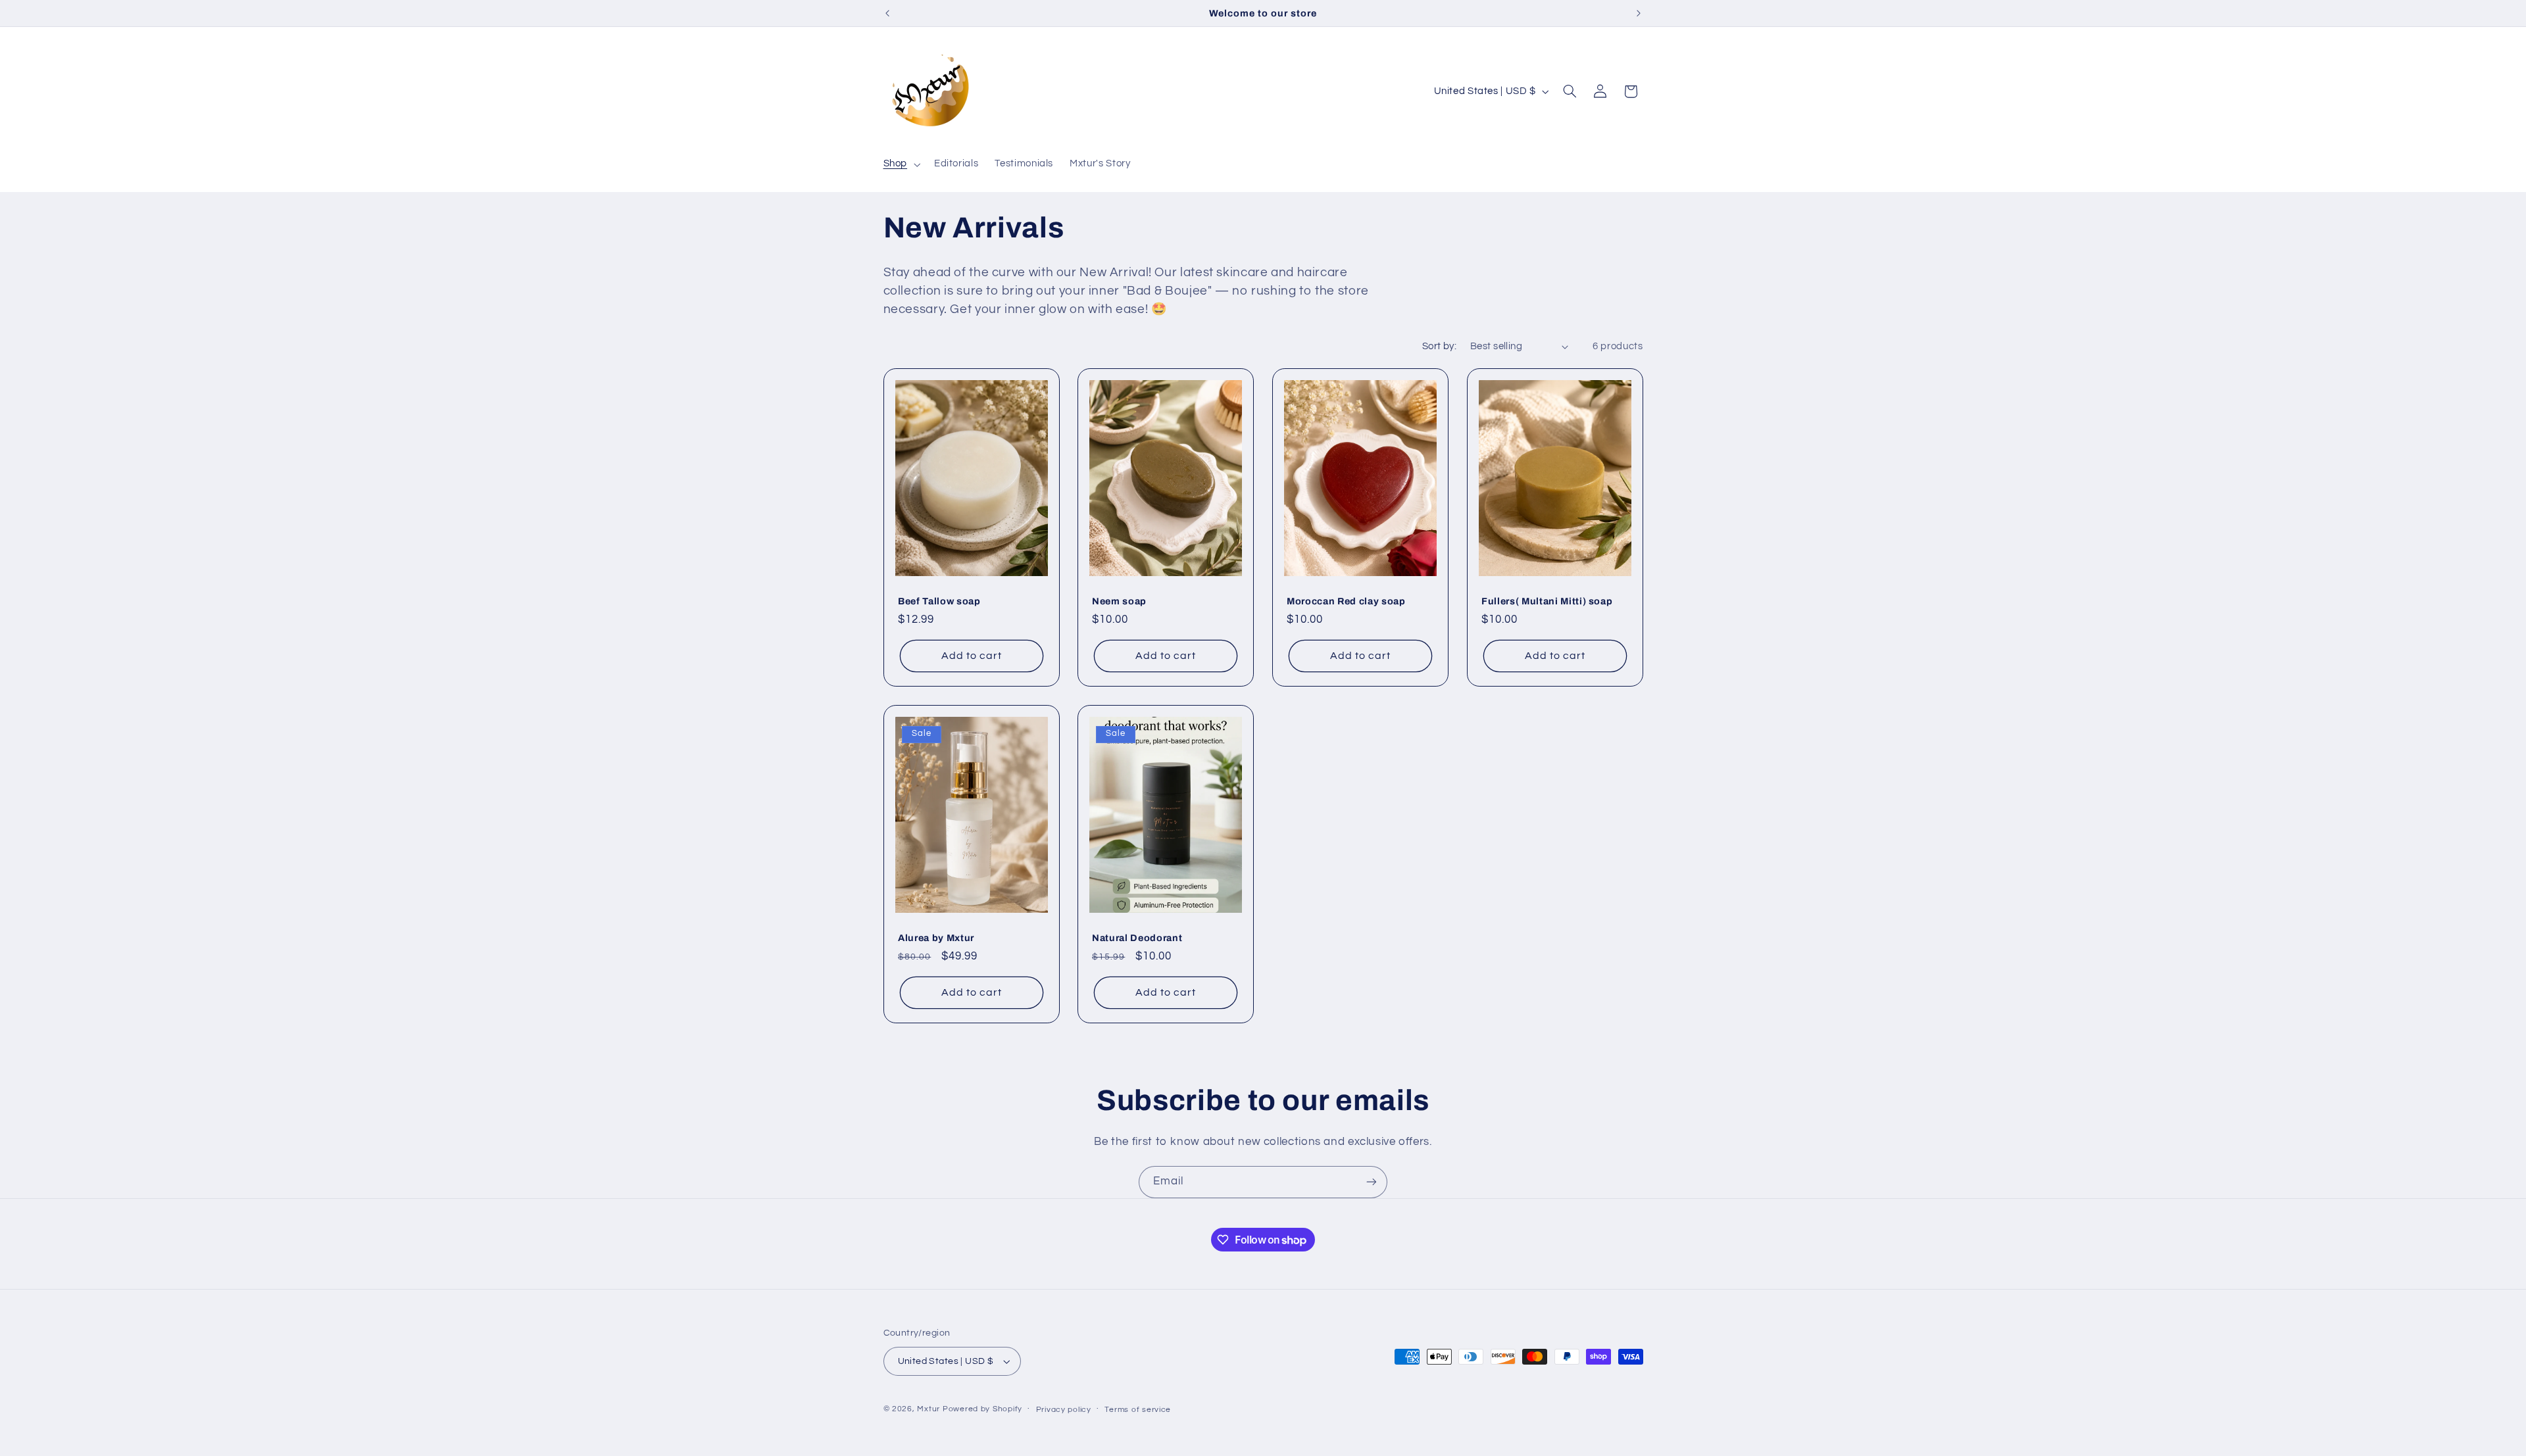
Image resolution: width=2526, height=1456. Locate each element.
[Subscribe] (1372, 1182)
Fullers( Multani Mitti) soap (1547, 601)
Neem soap (1119, 601)
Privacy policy (1064, 1410)
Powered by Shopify (982, 1409)
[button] (900, 164)
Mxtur (929, 1409)
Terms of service (1138, 1410)
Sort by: (1439, 346)
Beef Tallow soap (939, 601)
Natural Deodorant (1137, 938)
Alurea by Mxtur (936, 938)
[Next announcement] (1639, 13)
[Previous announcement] (887, 13)
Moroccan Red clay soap (1346, 601)
